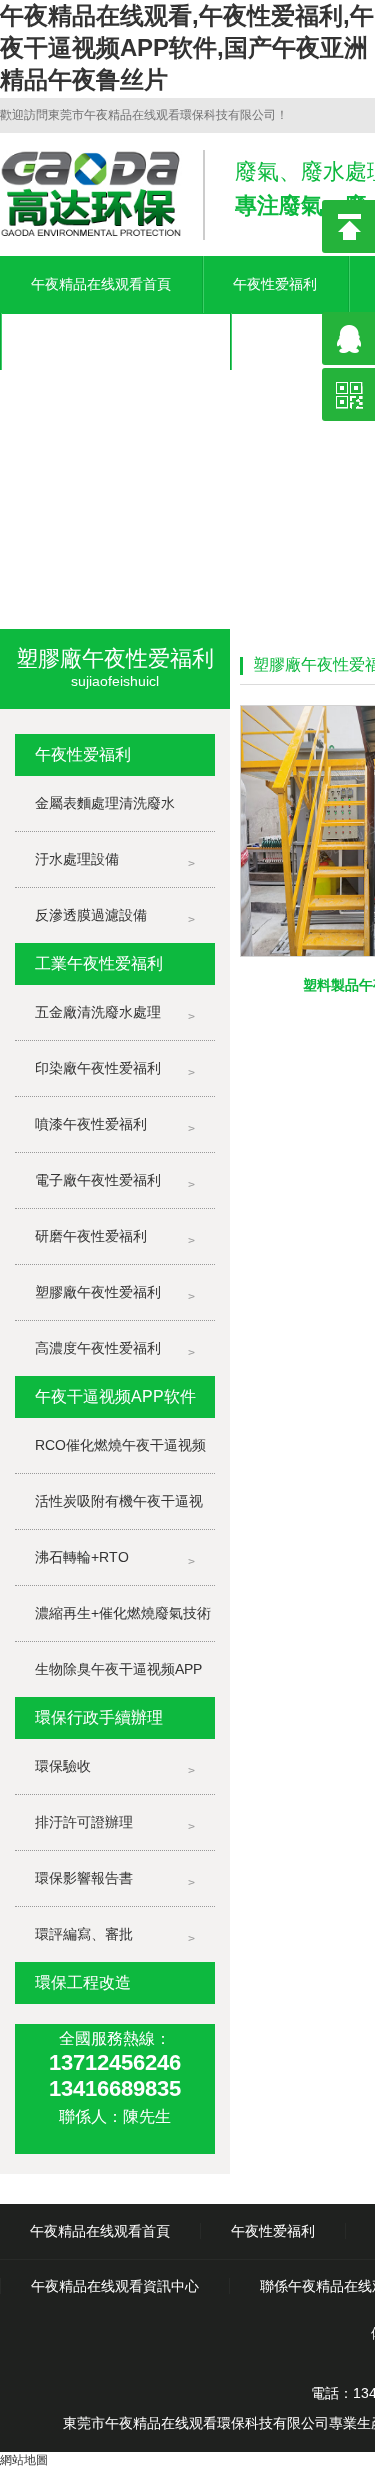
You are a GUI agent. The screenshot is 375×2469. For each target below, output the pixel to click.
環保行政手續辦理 (99, 1717)
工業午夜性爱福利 (99, 963)
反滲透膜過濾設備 (91, 915)
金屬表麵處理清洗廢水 (105, 803)
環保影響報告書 (84, 1878)
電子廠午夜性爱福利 (98, 1180)
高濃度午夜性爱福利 (98, 1348)
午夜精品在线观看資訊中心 (115, 341)
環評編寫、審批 (84, 1934)
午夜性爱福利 (275, 284)
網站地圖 (24, 2460)
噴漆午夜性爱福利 (91, 1124)
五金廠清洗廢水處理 (98, 1012)
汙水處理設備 (77, 859)
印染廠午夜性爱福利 (98, 1068)
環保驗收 (63, 1766)
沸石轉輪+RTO (82, 1557)
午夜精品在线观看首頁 (101, 284)
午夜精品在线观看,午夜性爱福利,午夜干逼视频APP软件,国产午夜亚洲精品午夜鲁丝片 (187, 47)
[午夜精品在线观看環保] (187, 452)
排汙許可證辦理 (84, 1822)
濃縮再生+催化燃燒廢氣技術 (123, 1613)
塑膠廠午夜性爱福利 (98, 1292)
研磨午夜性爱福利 (91, 1236)
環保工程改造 (83, 1982)
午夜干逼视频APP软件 (115, 1396)
